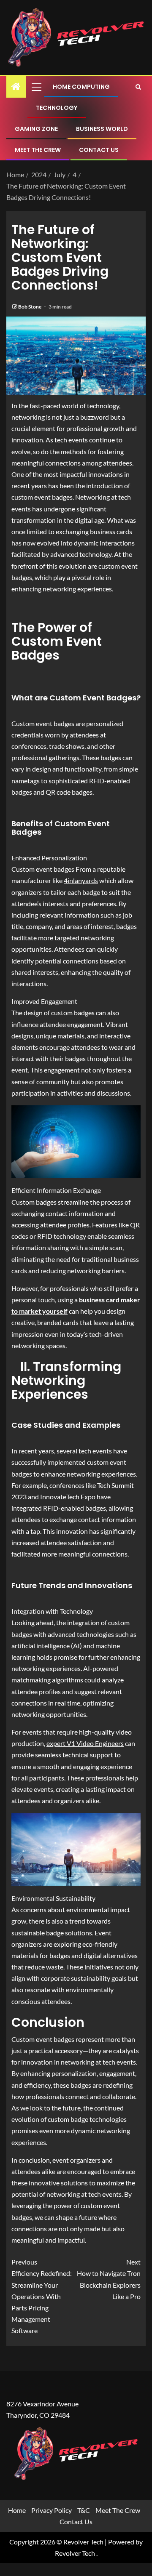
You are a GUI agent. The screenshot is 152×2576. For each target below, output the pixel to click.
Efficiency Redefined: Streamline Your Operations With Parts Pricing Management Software (42, 2296)
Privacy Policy (52, 2510)
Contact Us (99, 150)
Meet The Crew (38, 150)
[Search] (138, 87)
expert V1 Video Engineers (85, 1743)
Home (17, 2510)
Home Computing (81, 87)
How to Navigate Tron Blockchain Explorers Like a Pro (109, 2279)
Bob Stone (30, 307)
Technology (57, 108)
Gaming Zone (36, 129)
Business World (102, 129)
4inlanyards (81, 880)
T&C (84, 2510)
